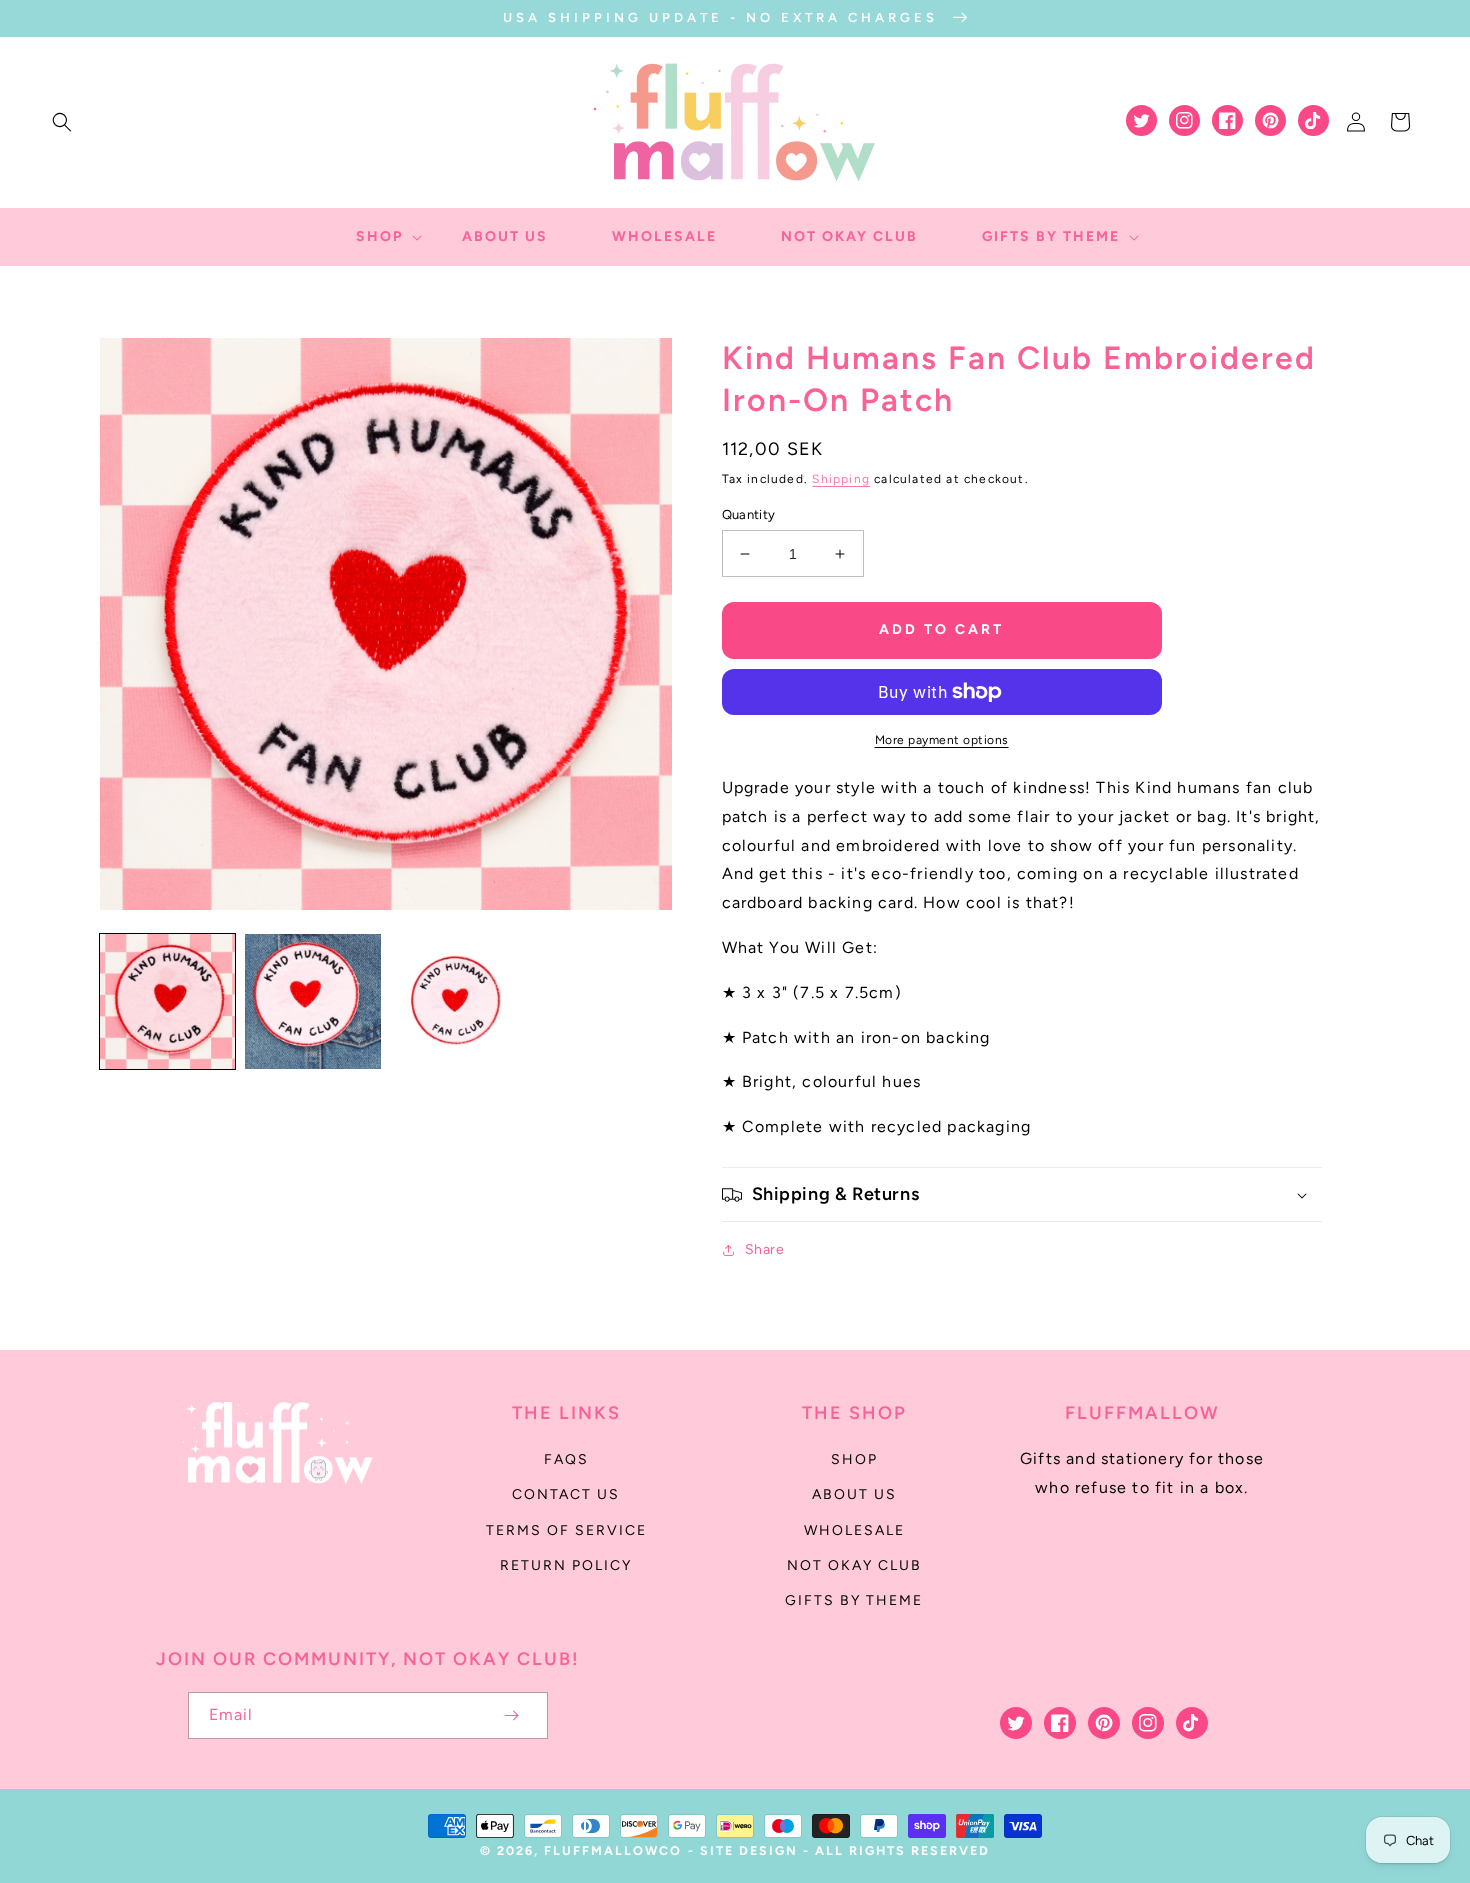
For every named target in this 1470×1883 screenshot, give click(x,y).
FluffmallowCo (613, 1850)
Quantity (749, 514)
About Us (854, 1494)
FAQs (566, 1459)
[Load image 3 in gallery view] (458, 1001)
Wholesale (854, 1530)
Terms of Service (566, 1530)
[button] (62, 122)
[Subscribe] (512, 1715)
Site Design (749, 1850)
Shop (854, 1459)
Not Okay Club (854, 1565)
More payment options (942, 740)
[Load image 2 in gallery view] (312, 1001)
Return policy (566, 1565)
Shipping (841, 479)
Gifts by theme (854, 1600)
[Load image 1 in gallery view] (167, 1001)
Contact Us (566, 1494)
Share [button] (765, 1249)
